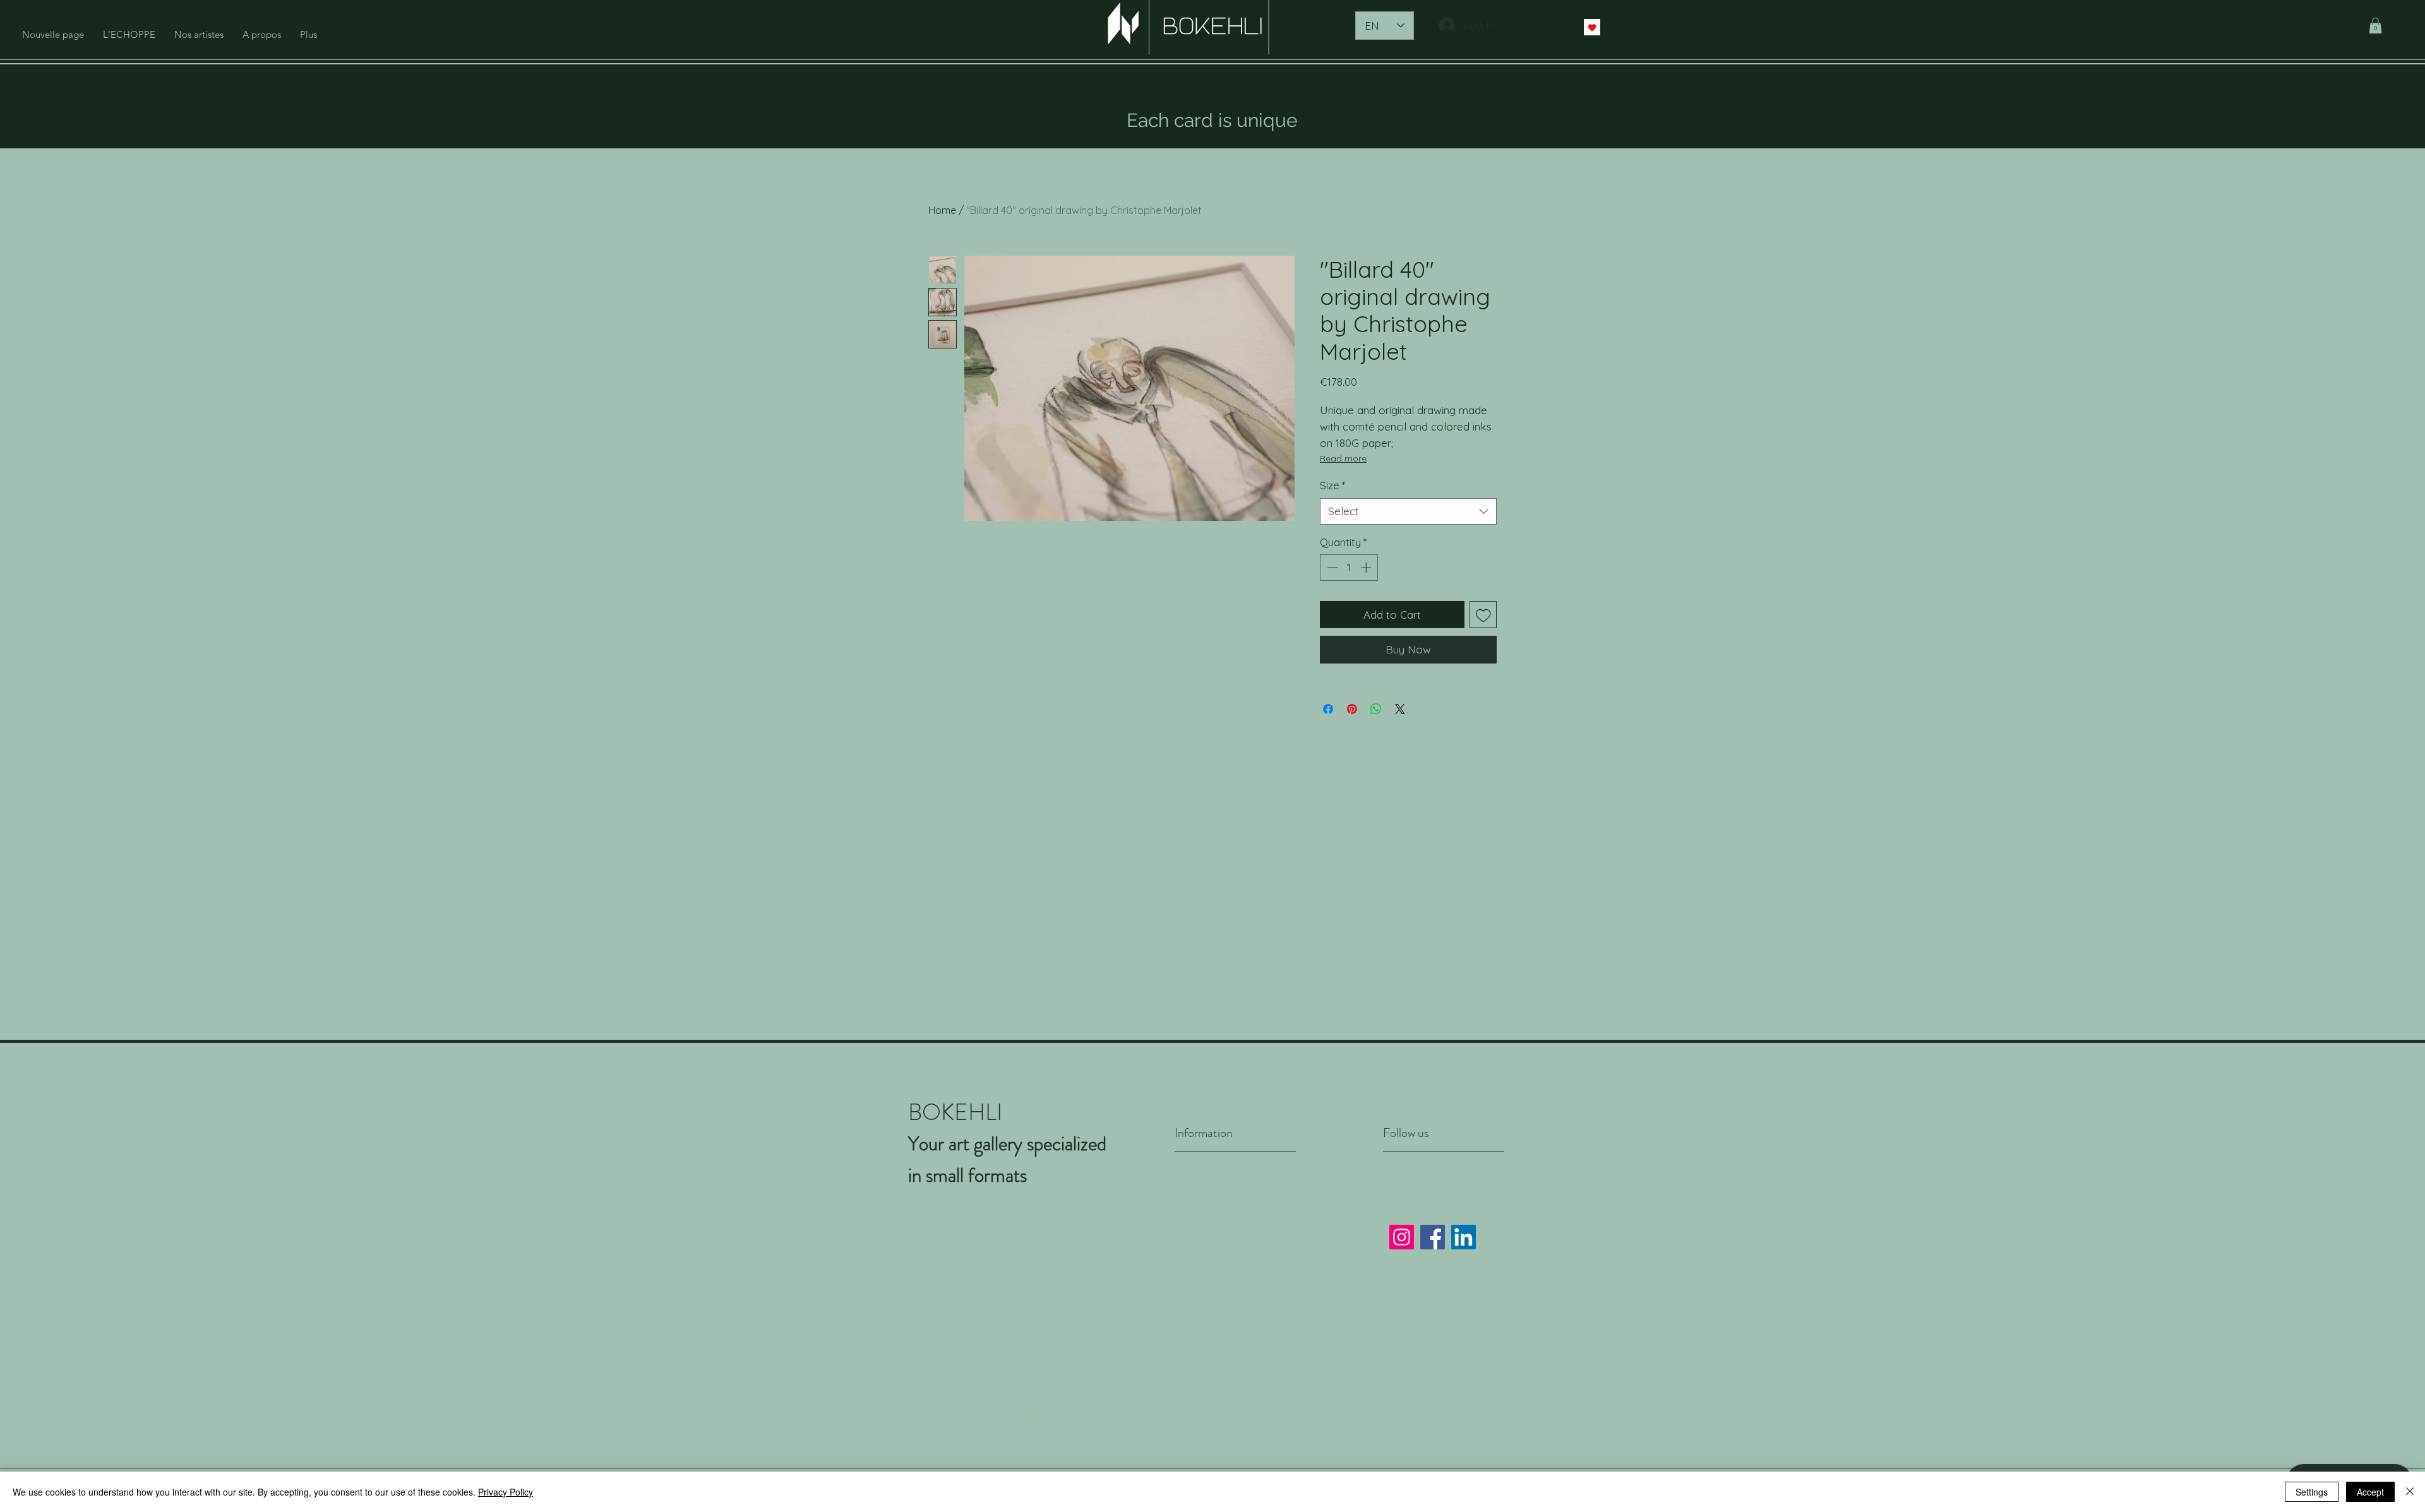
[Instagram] (1402, 1237)
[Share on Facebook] (1328, 709)
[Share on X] (1400, 709)
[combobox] (1408, 511)
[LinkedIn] (1464, 1237)
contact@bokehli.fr (1058, 1416)
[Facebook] (1433, 1237)
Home (942, 210)
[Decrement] (1331, 568)
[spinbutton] (1349, 568)
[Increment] (1367, 568)
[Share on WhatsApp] (1376, 709)
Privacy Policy (1211, 1252)
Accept (2370, 1492)
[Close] (2410, 1492)
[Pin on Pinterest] (1352, 709)
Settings (2312, 1492)
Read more (1343, 458)
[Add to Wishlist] (1483, 615)
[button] (2375, 26)
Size (1332, 485)
